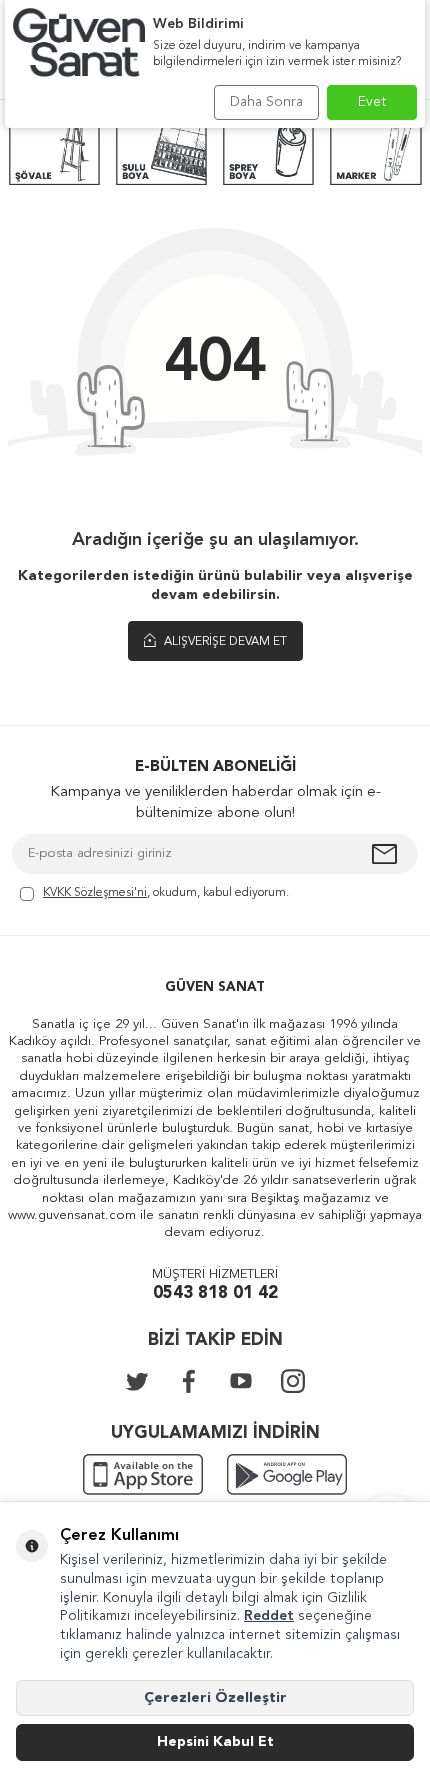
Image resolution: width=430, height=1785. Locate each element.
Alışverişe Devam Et (224, 642)
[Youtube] (241, 1381)
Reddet (269, 1616)
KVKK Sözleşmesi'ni (95, 893)
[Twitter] (137, 1381)
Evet (372, 102)
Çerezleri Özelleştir (215, 1698)
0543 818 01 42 (215, 1293)
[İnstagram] (293, 1381)
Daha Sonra (266, 102)
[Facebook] (189, 1381)
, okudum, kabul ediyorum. (166, 893)
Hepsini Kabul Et (215, 1742)
